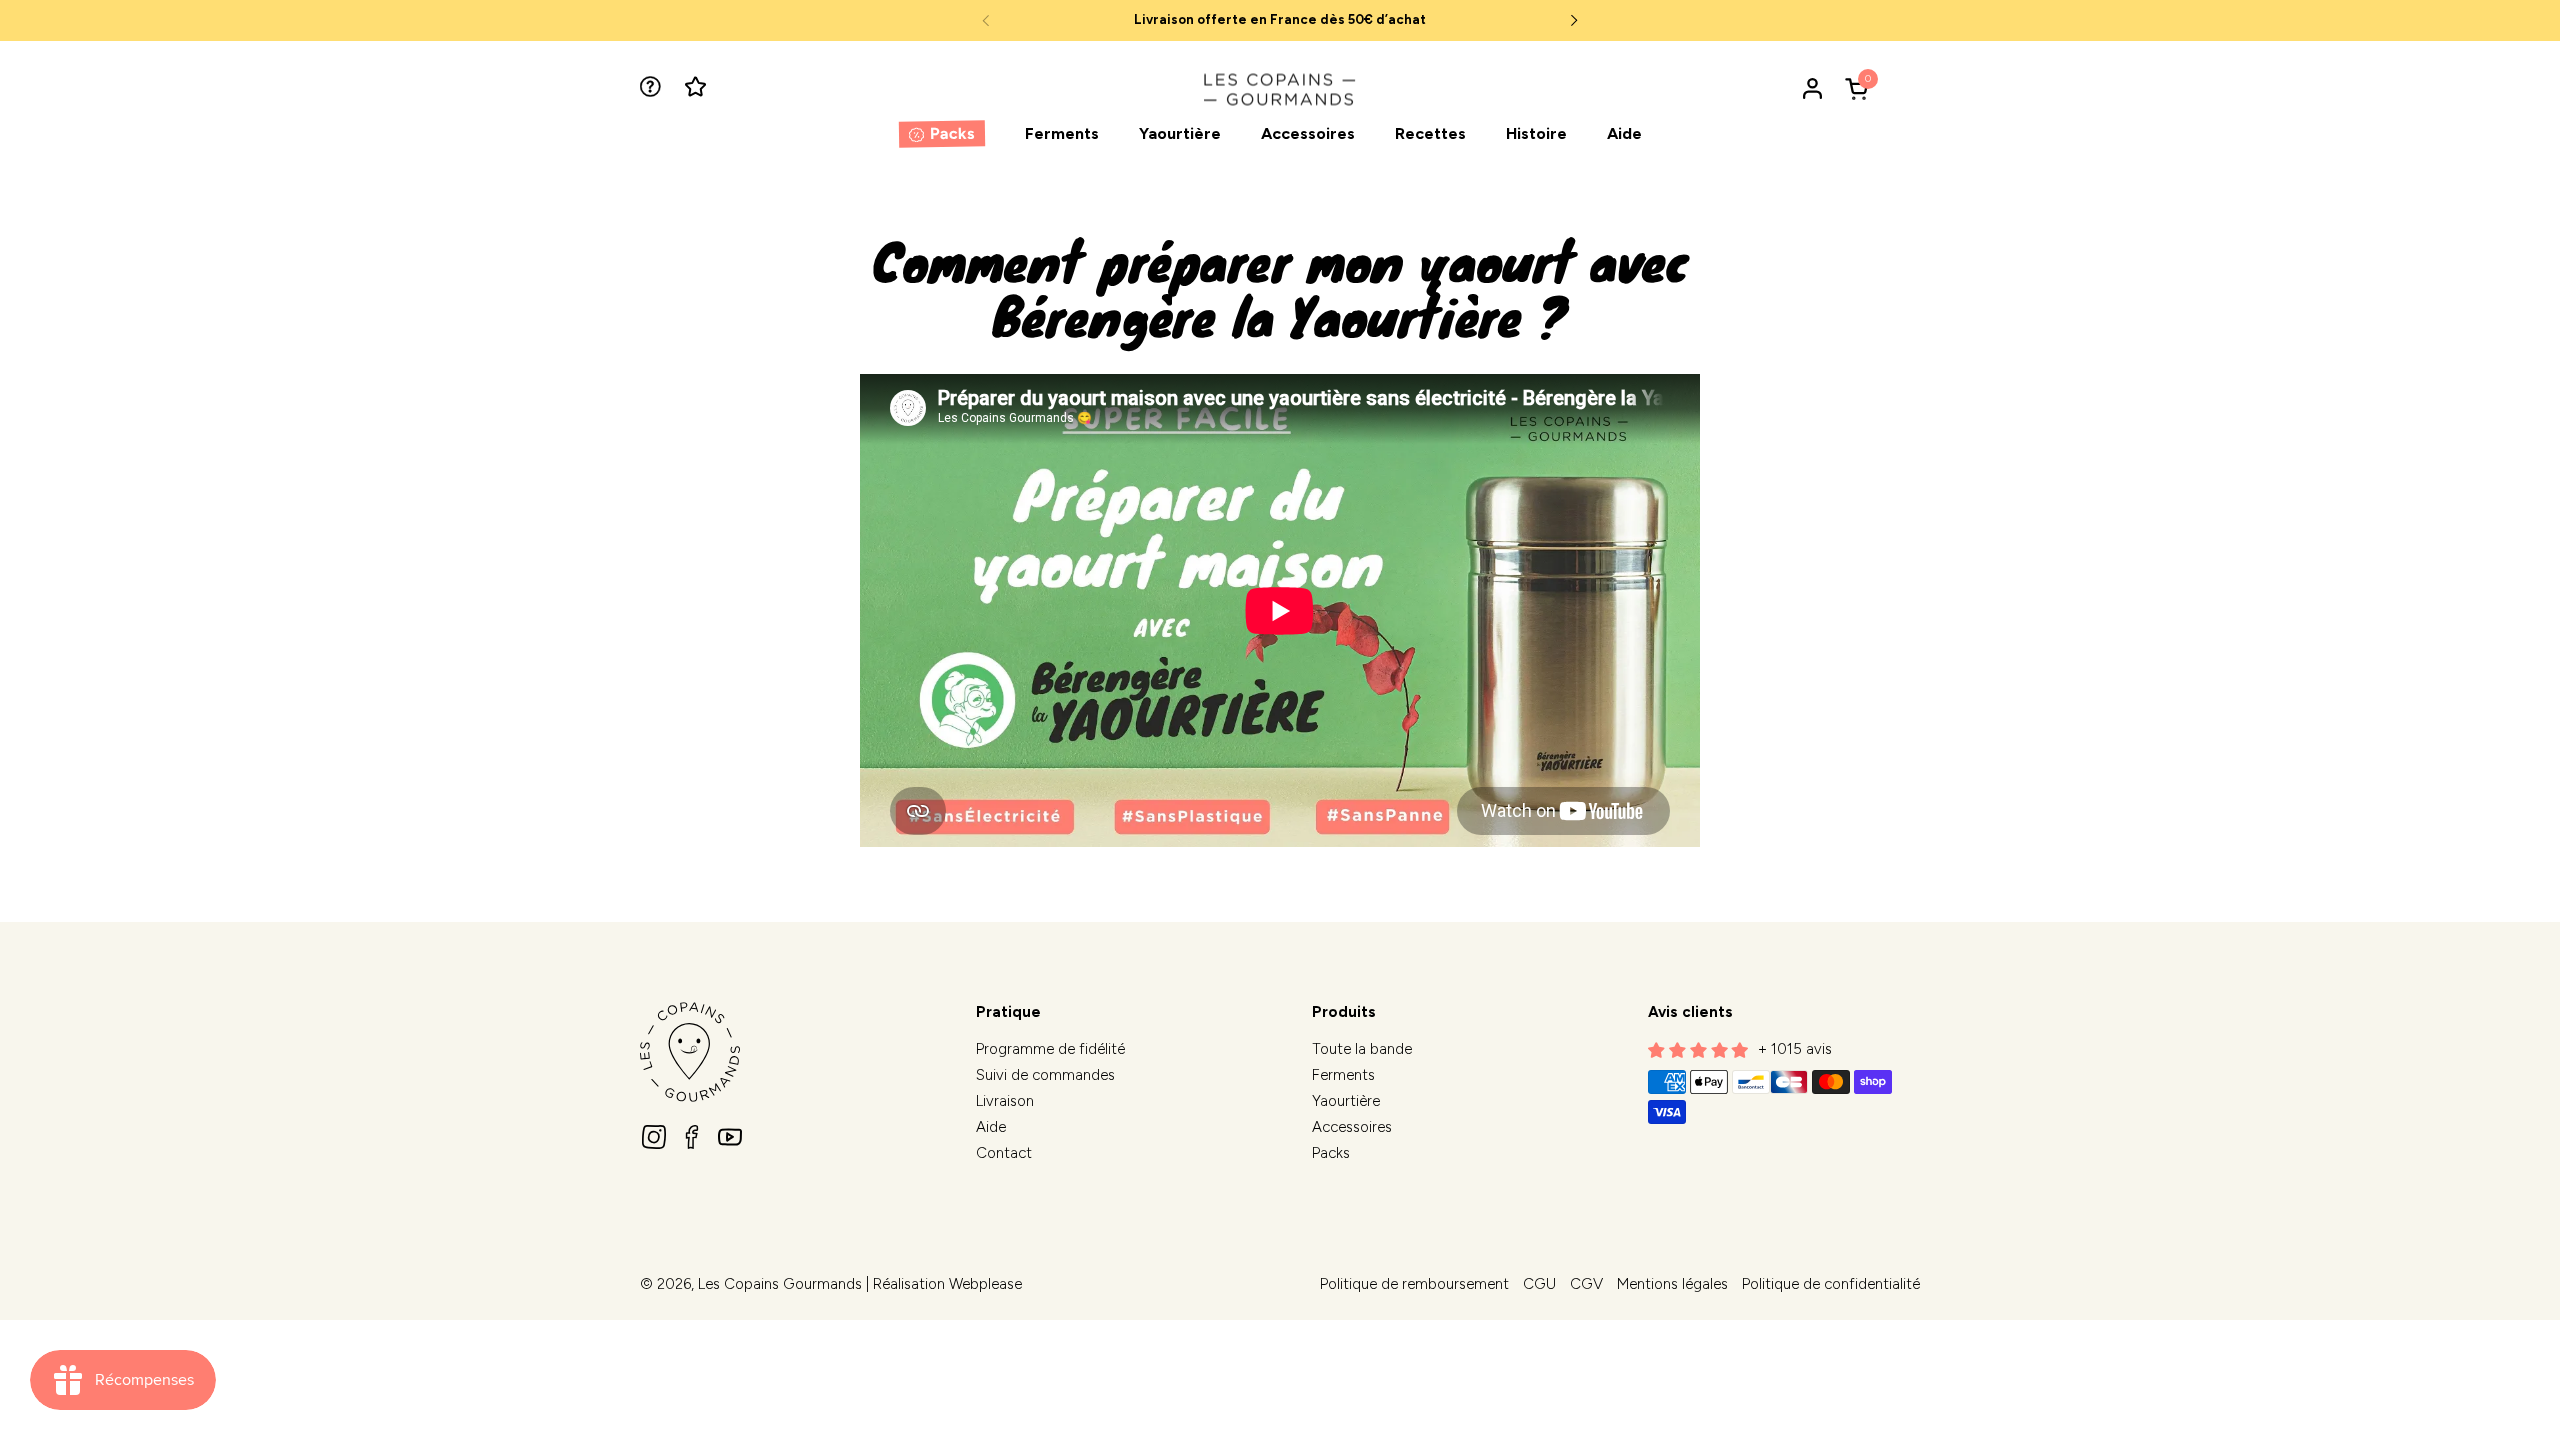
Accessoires (1352, 1127)
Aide (991, 1127)
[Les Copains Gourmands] (1280, 88)
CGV (1586, 1284)
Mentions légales (1672, 1284)
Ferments (1343, 1075)
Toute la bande (1362, 1049)
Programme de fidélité (1050, 1049)
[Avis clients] (697, 88)
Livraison (1005, 1101)
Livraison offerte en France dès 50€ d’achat (1280, 20)
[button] (1860, 88)
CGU (1539, 1284)
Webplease (985, 1284)
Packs (1331, 1153)
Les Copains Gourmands (780, 1284)
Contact (1004, 1153)
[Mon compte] (1812, 88)
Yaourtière (1346, 1101)
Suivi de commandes (1045, 1075)
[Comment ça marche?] (652, 88)
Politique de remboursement (1414, 1284)
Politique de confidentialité (1831, 1284)
